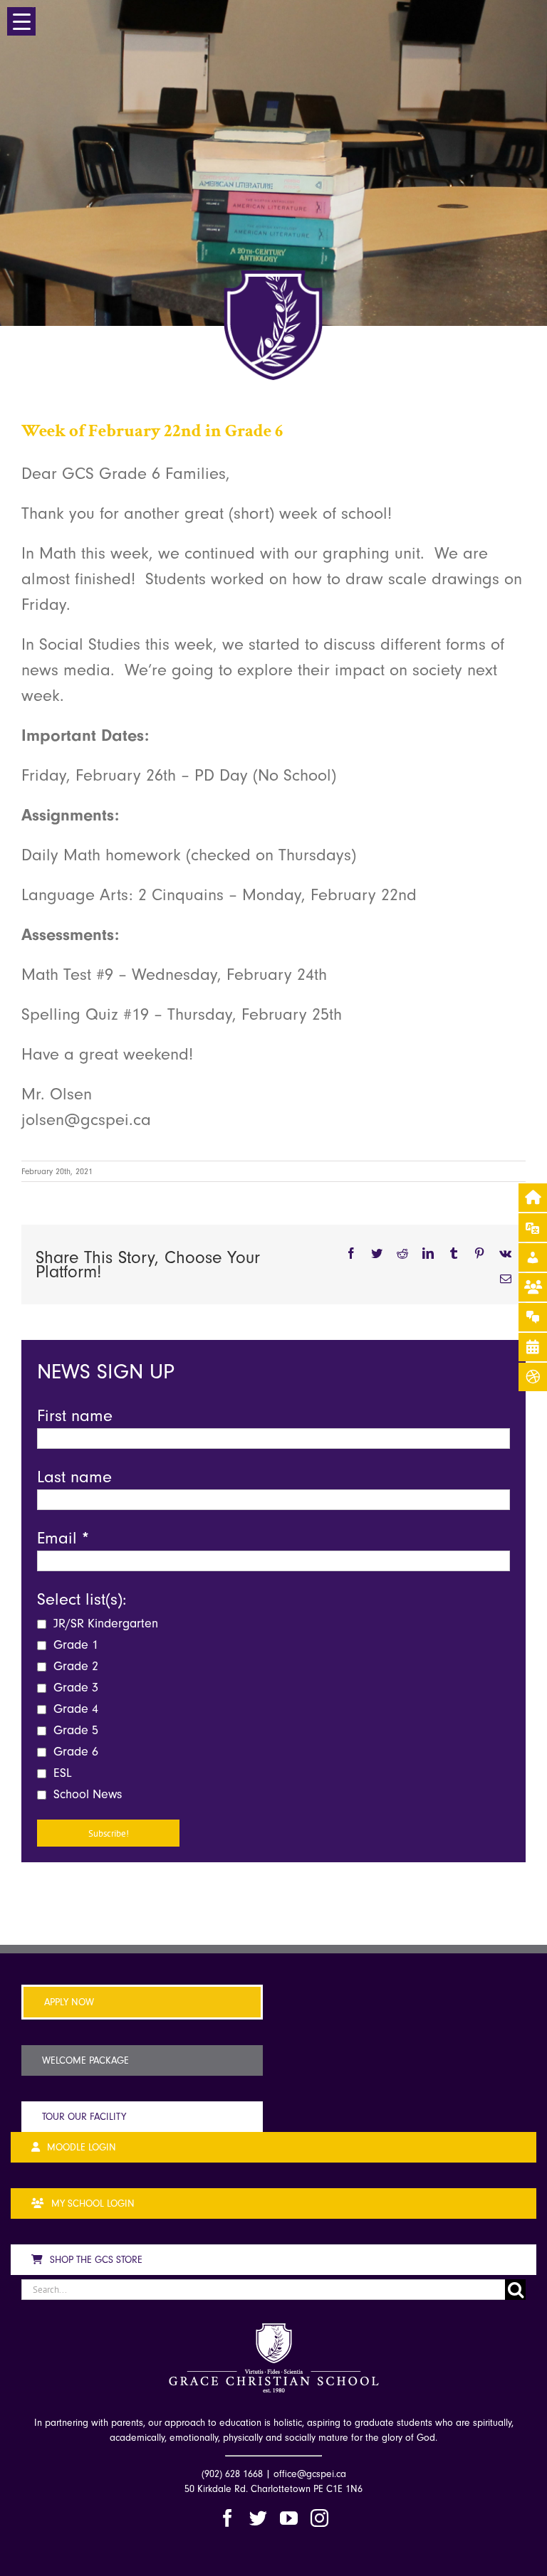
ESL (61, 1773)
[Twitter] (258, 2518)
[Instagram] (319, 2518)
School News (86, 1794)
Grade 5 (74, 1730)
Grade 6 (74, 1752)
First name (75, 1415)
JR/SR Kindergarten (104, 1624)
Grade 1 (74, 1645)
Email (63, 1538)
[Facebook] (228, 2518)
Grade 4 (74, 1709)
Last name (74, 1477)
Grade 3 (74, 1688)
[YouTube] (289, 2518)
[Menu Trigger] (21, 21)
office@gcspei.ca (310, 2474)
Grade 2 (74, 1666)
